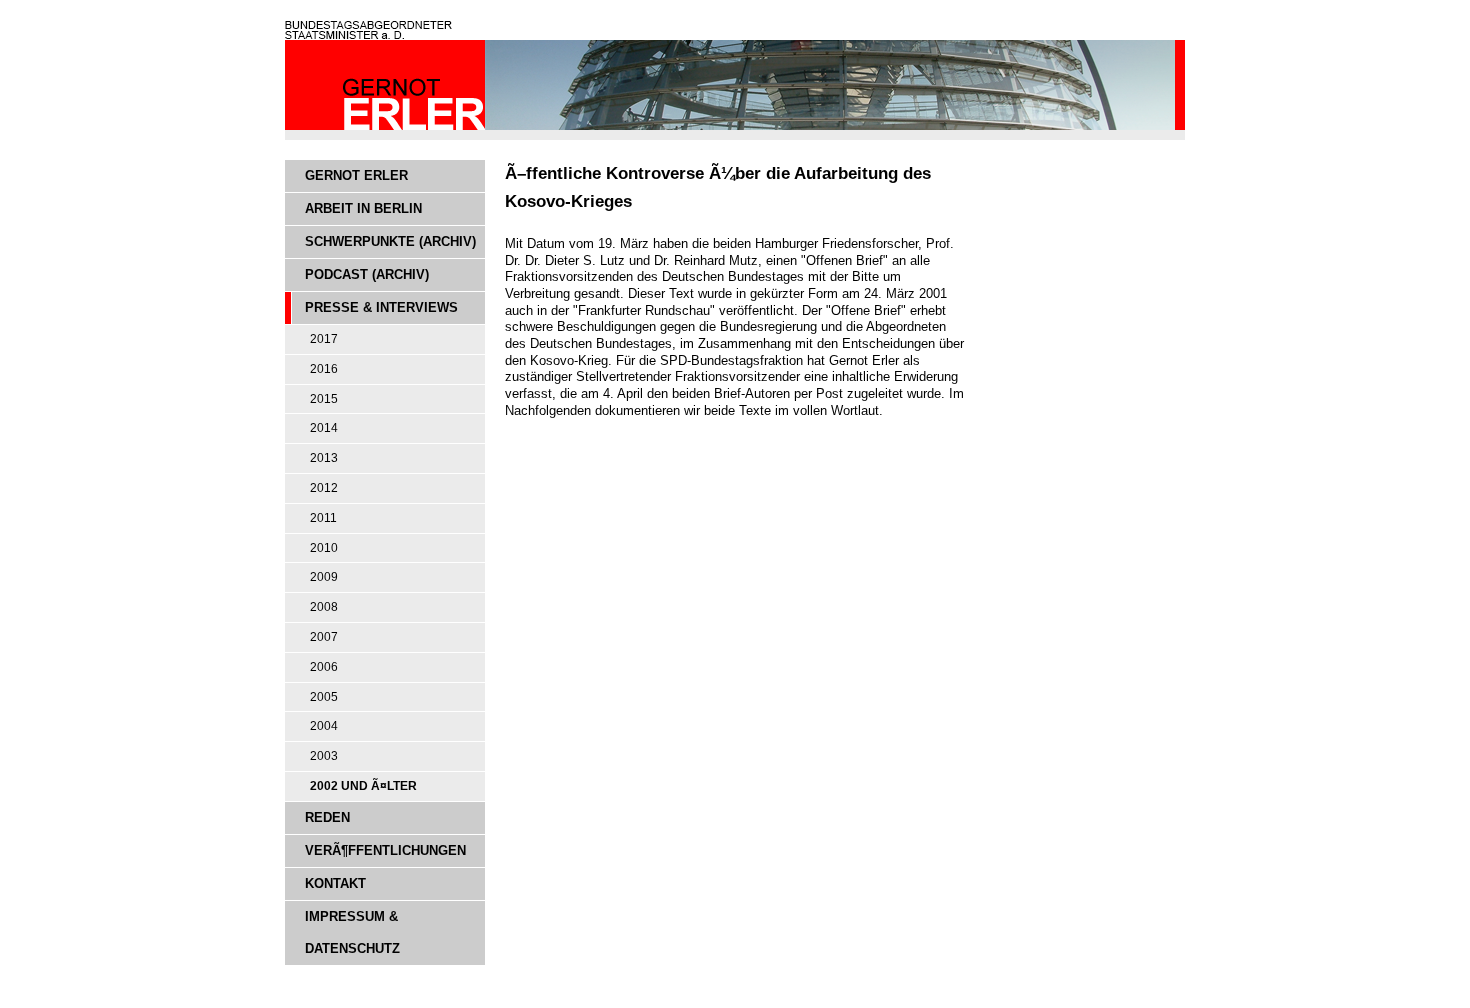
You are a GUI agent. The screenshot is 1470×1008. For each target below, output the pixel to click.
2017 (324, 339)
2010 (324, 548)
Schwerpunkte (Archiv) (390, 241)
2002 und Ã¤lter (363, 786)
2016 (324, 369)
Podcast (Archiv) (367, 274)
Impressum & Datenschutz (352, 932)
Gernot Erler (356, 175)
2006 (324, 667)
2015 (324, 399)
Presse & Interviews (381, 307)
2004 (324, 726)
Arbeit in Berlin (363, 208)
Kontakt (335, 883)
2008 (324, 607)
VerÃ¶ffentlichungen (385, 850)
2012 (324, 488)
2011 (323, 518)
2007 (324, 637)
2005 (324, 697)
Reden (327, 817)
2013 (324, 458)
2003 (324, 756)
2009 (324, 577)
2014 (324, 428)
